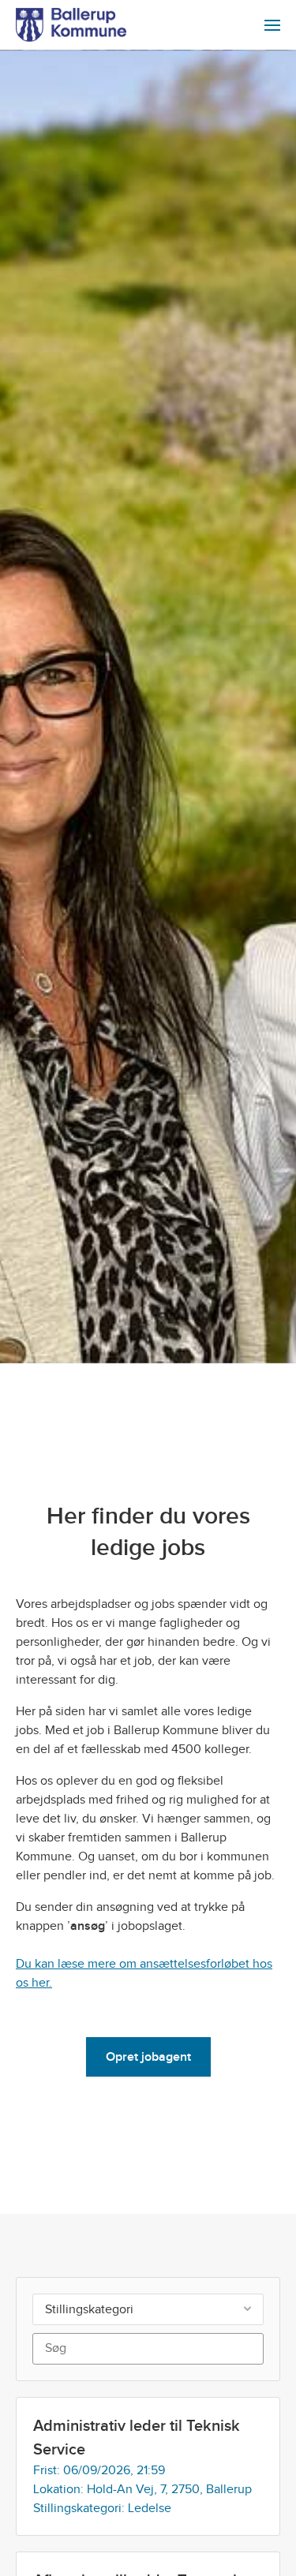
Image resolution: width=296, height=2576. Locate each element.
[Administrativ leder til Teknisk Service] (148, 2466)
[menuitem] (272, 25)
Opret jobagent (148, 2057)
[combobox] (148, 2309)
